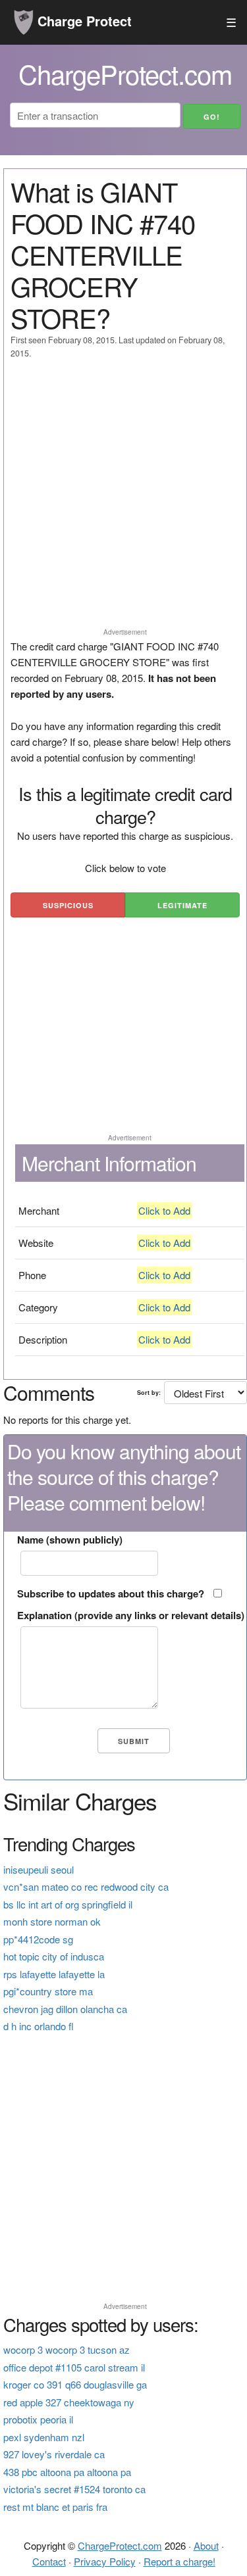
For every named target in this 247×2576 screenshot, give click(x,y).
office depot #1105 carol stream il (74, 2367)
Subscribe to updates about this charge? (111, 1593)
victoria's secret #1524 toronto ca (74, 2489)
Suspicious (68, 905)
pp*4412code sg (38, 1939)
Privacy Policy (105, 2561)
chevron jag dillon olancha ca (65, 2009)
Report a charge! (179, 2561)
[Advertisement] (123, 499)
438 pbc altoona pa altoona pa (67, 2472)
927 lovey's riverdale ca (54, 2454)
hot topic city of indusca (54, 1956)
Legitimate (182, 905)
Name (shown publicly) (70, 1540)
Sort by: (149, 1393)
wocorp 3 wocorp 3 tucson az (67, 2349)
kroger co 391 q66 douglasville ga (75, 2384)
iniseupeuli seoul (39, 1869)
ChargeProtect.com (120, 2545)
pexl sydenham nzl (44, 2437)
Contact (49, 2561)
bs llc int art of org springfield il (68, 1904)
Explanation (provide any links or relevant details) (131, 1615)
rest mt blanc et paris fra (55, 2507)
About (206, 2545)
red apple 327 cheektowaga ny (69, 2402)
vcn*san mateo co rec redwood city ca (86, 1886)
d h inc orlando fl (39, 2026)
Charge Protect (83, 21)
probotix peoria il (38, 2419)
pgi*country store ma (48, 1991)
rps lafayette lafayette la (54, 1974)
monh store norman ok (52, 1921)
